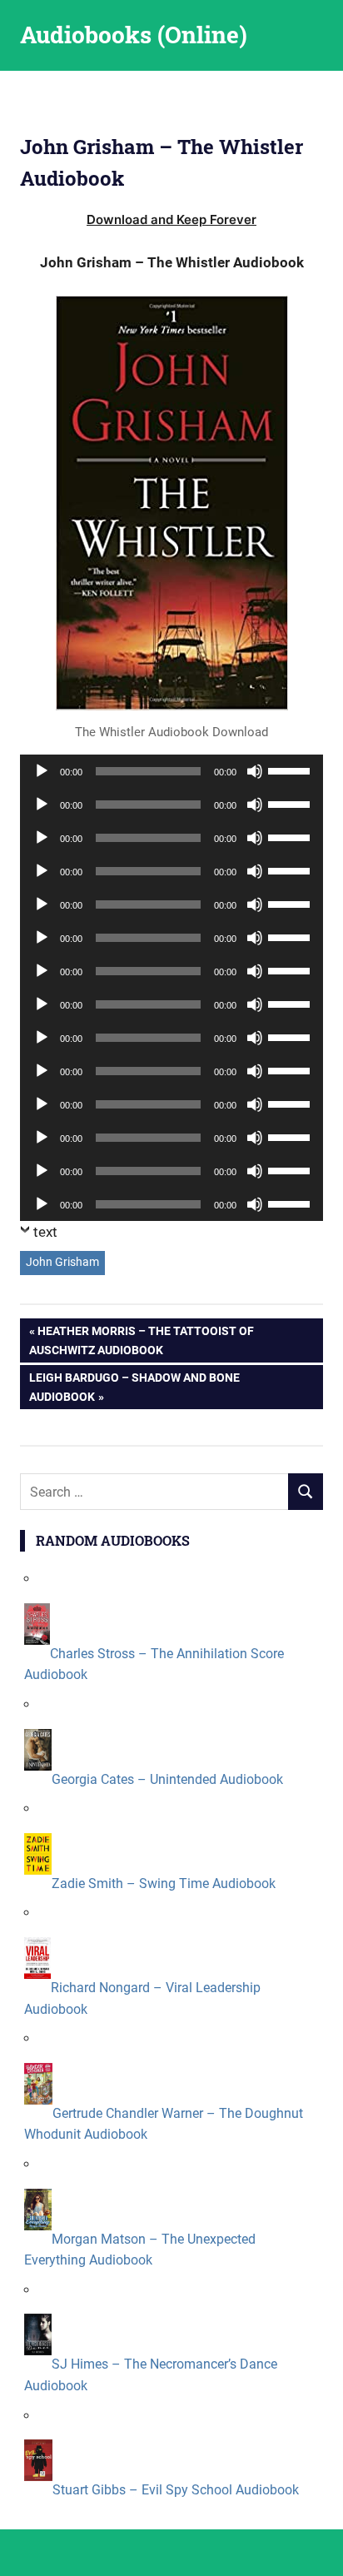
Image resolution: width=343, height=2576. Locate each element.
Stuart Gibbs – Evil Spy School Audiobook (176, 2490)
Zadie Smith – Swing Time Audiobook (164, 1883)
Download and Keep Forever (171, 219)
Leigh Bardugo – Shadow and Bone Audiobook (134, 1386)
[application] (171, 771)
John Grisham (62, 1262)
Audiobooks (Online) (134, 35)
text (45, 1232)
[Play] (42, 771)
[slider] (291, 770)
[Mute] (255, 771)
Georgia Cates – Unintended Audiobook (167, 1779)
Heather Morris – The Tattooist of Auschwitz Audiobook (142, 1340)
